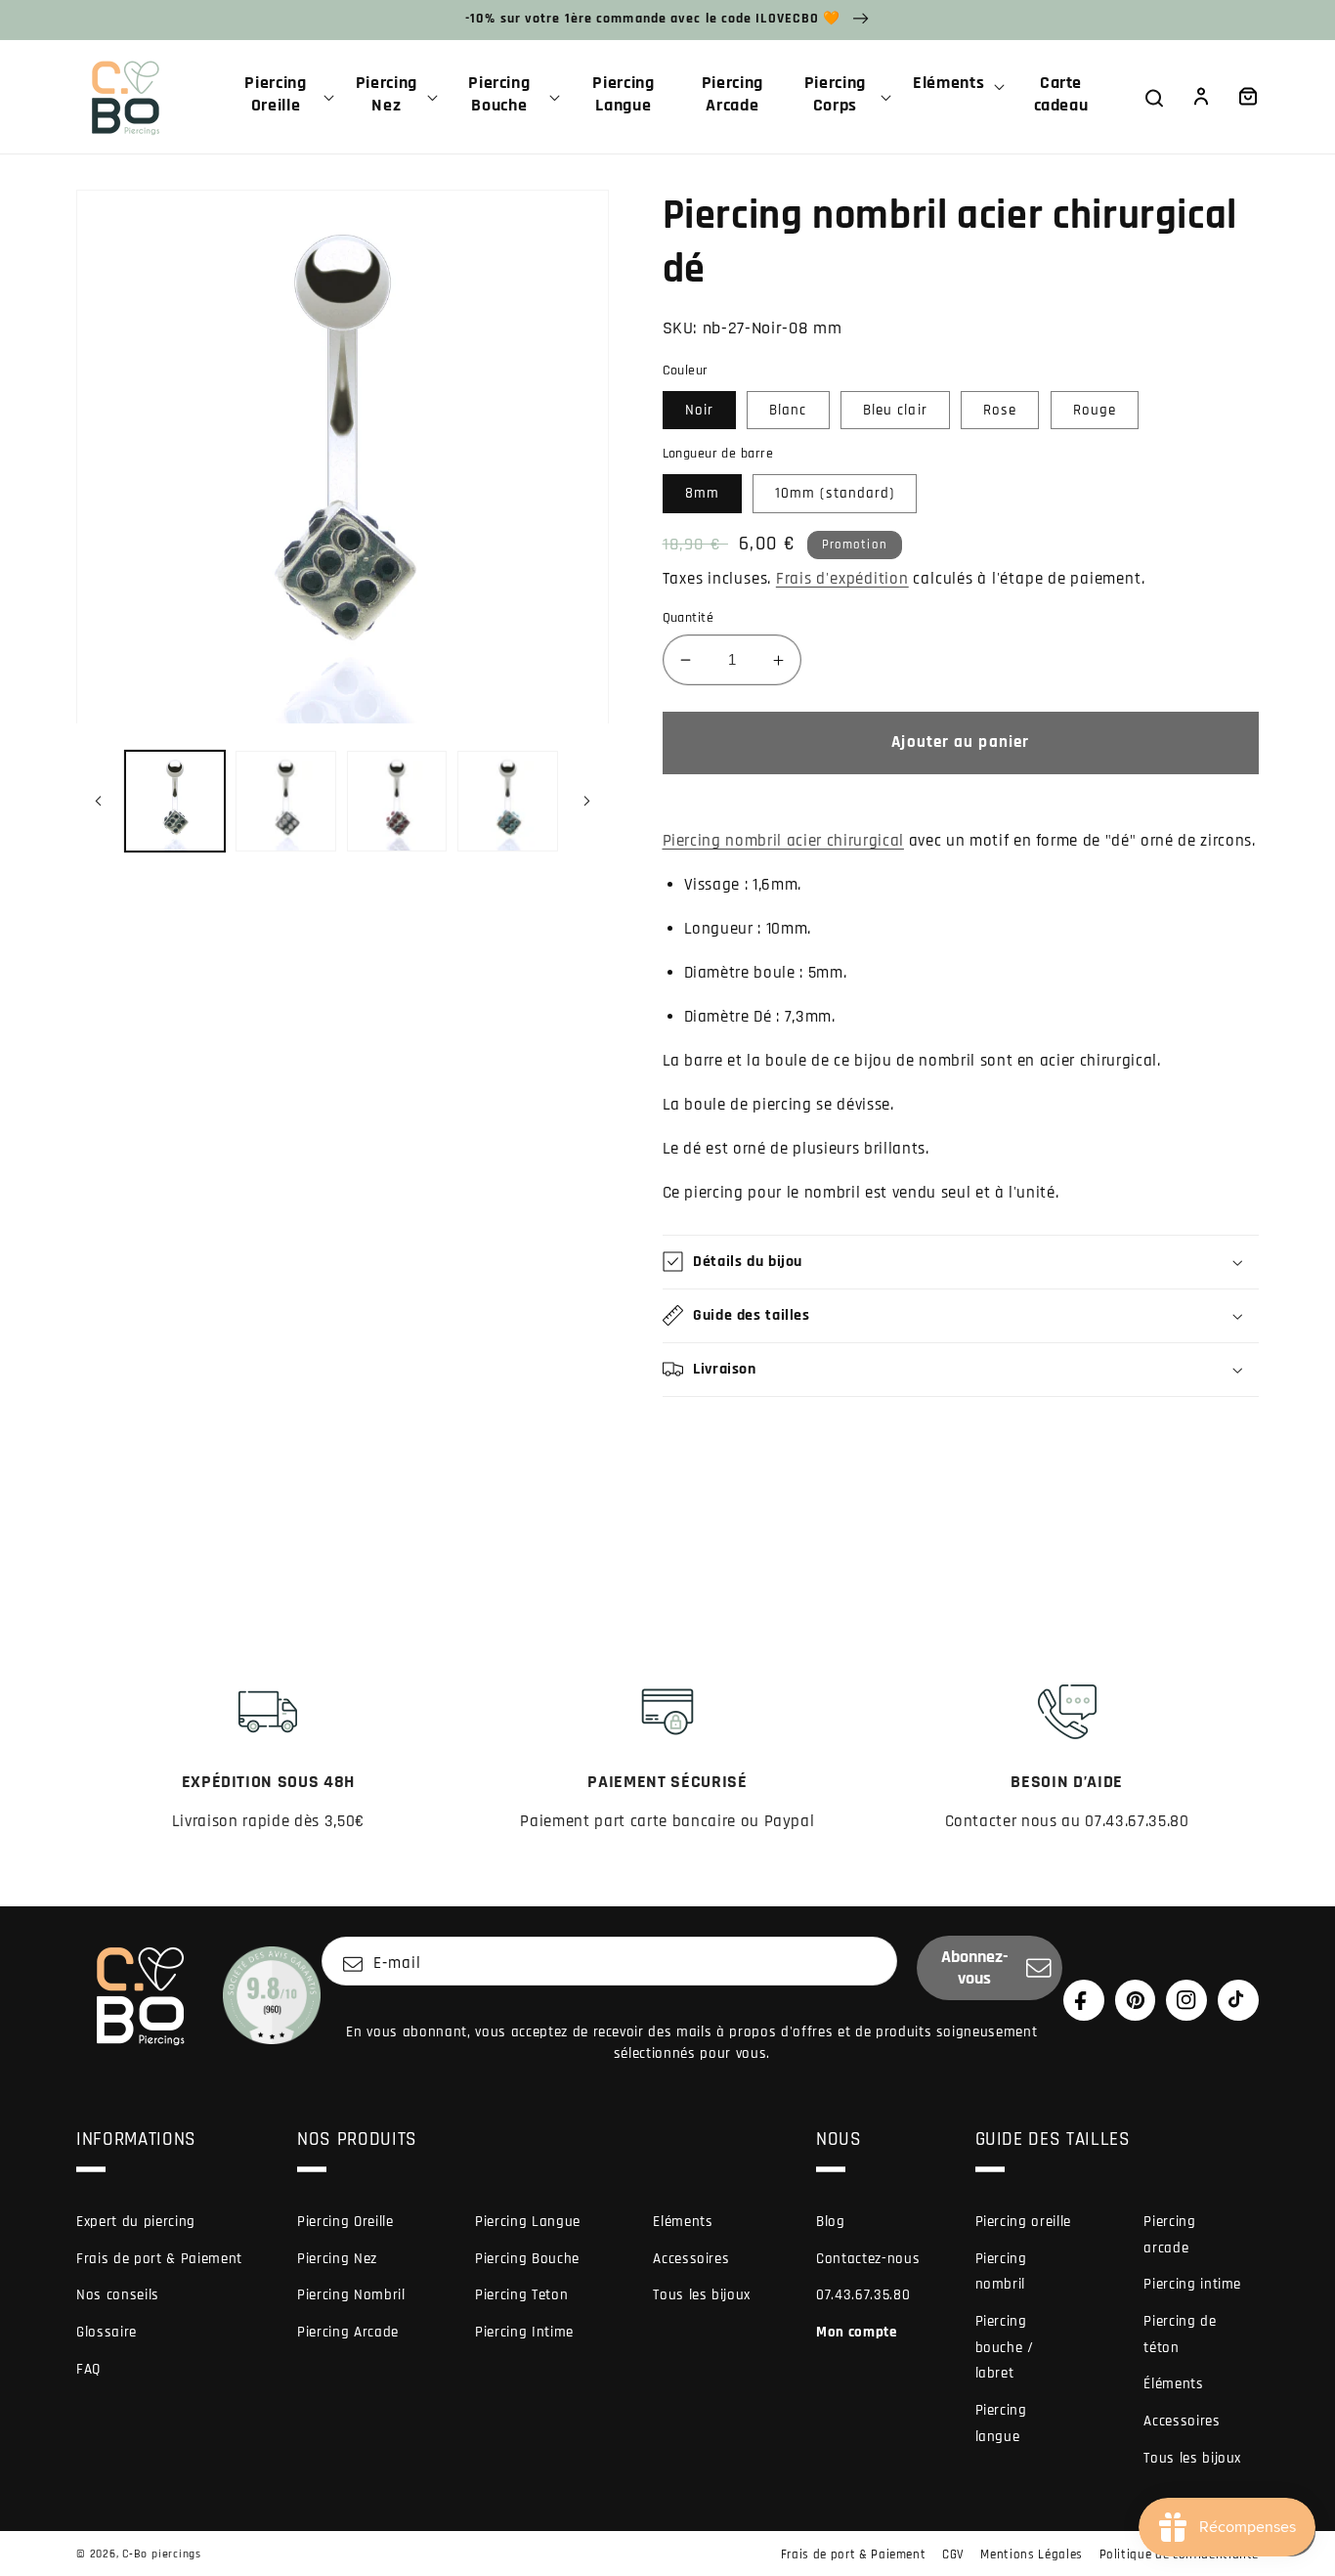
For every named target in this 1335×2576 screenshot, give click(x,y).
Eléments (683, 2222)
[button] (283, 97)
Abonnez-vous (975, 1968)
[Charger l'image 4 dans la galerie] (508, 801)
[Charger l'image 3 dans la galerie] (397, 801)
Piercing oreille (1024, 2222)
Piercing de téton (1180, 2335)
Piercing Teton (521, 2295)
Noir (699, 410)
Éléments (1173, 2384)
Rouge (1095, 410)
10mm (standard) (835, 493)
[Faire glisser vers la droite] (587, 802)
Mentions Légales (1032, 2554)
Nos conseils (118, 2295)
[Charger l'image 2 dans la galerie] (286, 801)
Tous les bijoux (702, 2295)
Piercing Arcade (348, 2332)
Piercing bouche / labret (1005, 2347)
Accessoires (691, 2259)
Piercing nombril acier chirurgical (783, 841)
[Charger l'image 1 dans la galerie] (175, 801)
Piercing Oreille (345, 2222)
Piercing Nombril (351, 2295)
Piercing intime (1192, 2284)
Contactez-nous (868, 2259)
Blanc (788, 410)
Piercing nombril (1001, 2272)
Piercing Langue (528, 2222)
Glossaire (107, 2332)
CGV (953, 2554)
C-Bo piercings (162, 2554)
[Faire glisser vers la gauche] (98, 802)
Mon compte (857, 2332)
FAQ (88, 2369)
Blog (831, 2222)
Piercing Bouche (527, 2259)
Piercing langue (1001, 2423)
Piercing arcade (1169, 2235)
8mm (702, 493)
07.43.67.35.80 (863, 2295)
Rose (1000, 410)
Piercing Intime (524, 2332)
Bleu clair (895, 410)
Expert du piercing (136, 2222)
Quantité (689, 618)
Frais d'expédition (842, 579)
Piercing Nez (337, 2259)
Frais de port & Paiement (159, 2259)
